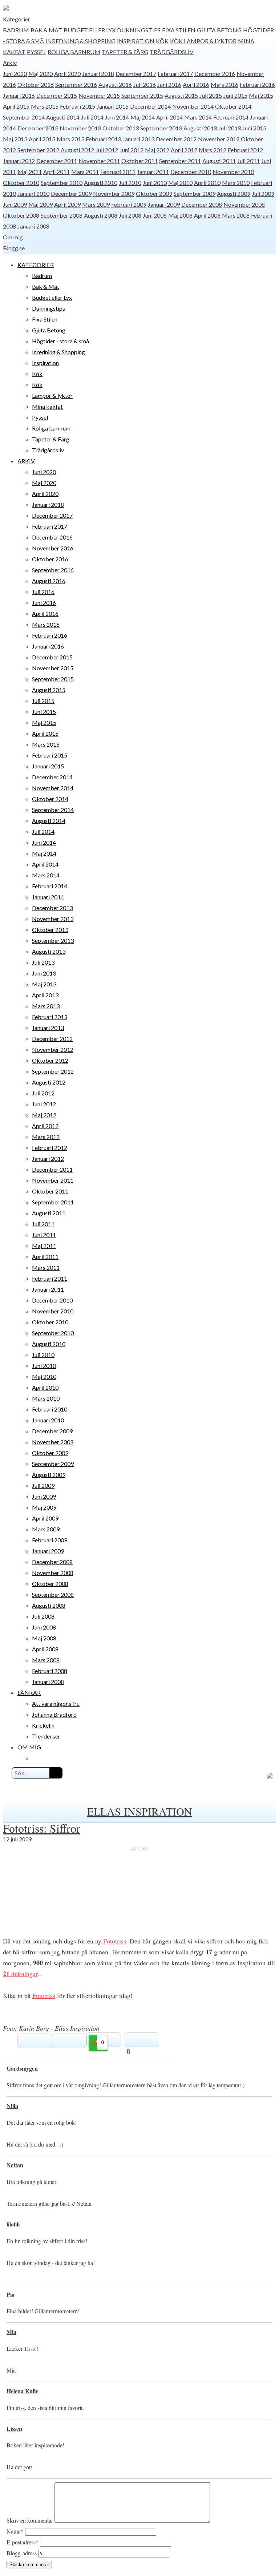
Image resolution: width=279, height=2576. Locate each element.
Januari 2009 (164, 204)
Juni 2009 (15, 204)
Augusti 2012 (77, 150)
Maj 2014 (143, 117)
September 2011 (180, 161)
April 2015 (16, 106)
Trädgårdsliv (172, 52)
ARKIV (26, 461)
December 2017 (136, 74)
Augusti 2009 (234, 193)
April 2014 (169, 117)
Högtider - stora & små (60, 341)
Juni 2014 (117, 117)
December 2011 (57, 161)
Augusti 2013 (200, 128)
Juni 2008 (155, 215)
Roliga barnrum (74, 52)
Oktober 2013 (121, 128)
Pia (11, 2294)
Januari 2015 (113, 106)
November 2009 (114, 193)
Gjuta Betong (219, 30)
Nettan (15, 2165)
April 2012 (184, 150)
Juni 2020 (15, 74)
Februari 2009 (129, 204)
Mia (11, 2332)
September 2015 (142, 95)
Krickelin (43, 1725)
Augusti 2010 (101, 183)
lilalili (13, 2224)
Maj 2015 (261, 95)
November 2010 (233, 172)
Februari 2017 (175, 74)
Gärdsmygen (22, 2068)
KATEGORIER (36, 265)
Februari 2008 (50, 1671)
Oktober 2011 (139, 161)
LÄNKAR (29, 1693)
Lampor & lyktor (210, 41)
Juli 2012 (107, 150)
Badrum (16, 30)
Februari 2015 (78, 106)
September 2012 (38, 150)
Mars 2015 (45, 106)
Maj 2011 (30, 172)
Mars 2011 (85, 172)
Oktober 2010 (21, 183)
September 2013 (161, 128)
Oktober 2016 (36, 84)
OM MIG (29, 1747)
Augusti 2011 (219, 161)
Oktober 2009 (154, 193)
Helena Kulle (22, 2391)
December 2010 (191, 172)
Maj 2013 (15, 139)
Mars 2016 (225, 84)
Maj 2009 (41, 204)
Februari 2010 (50, 1409)
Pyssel (37, 52)
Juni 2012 (132, 150)
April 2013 (42, 139)
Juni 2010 (155, 183)
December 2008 (202, 204)
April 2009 (67, 204)
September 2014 (24, 117)
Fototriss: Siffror (42, 1828)
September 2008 (62, 215)
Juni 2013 (254, 128)
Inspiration (136, 41)
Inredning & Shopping (80, 41)
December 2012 (176, 139)
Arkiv (10, 63)
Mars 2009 (96, 204)
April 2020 (67, 74)
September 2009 (195, 193)
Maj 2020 (41, 74)
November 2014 (193, 106)
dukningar (20, 1974)
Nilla (12, 2106)
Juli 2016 (145, 84)
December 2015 (57, 95)
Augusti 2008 (101, 215)
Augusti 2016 (115, 84)
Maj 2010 (180, 183)
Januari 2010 (33, 193)
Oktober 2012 (50, 1060)
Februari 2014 (231, 117)
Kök (162, 41)
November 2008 (244, 204)
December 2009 (71, 193)
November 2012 (219, 139)
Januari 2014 (48, 897)
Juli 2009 (263, 193)
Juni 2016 (169, 84)
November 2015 (99, 95)
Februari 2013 (103, 139)
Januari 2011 (153, 172)
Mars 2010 (236, 183)
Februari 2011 (118, 172)
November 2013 (80, 128)
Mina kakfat (47, 406)
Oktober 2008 (21, 215)
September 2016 (76, 84)
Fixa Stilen (179, 30)
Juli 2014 (92, 117)
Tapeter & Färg (125, 52)
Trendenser (46, 1736)
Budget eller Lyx (90, 30)
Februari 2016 (257, 84)
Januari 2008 (33, 226)
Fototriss (115, 1941)
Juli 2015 (211, 95)
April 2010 (207, 183)
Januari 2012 (19, 161)
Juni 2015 (235, 95)
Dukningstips (139, 30)
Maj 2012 (157, 150)
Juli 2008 (130, 215)
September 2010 (62, 183)
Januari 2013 (138, 139)
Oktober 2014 (233, 106)
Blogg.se (14, 248)
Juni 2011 (44, 1235)
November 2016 (53, 548)
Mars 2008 (236, 215)
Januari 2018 (98, 74)
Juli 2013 (230, 128)
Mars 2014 (198, 117)
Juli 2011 (248, 161)
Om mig (13, 237)
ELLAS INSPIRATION (140, 1811)
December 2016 (215, 74)
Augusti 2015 (181, 95)
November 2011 (99, 161)
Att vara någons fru (56, 1703)
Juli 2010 (130, 183)
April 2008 (207, 215)
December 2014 (150, 106)
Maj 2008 (180, 215)
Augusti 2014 (63, 117)
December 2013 (38, 128)
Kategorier (17, 19)
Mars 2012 (213, 150)
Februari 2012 (245, 150)
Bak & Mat (46, 30)
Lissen (14, 2428)
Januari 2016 (19, 95)
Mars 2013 (70, 139)
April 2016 (196, 84)
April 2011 (56, 172)
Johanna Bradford (54, 1714)
